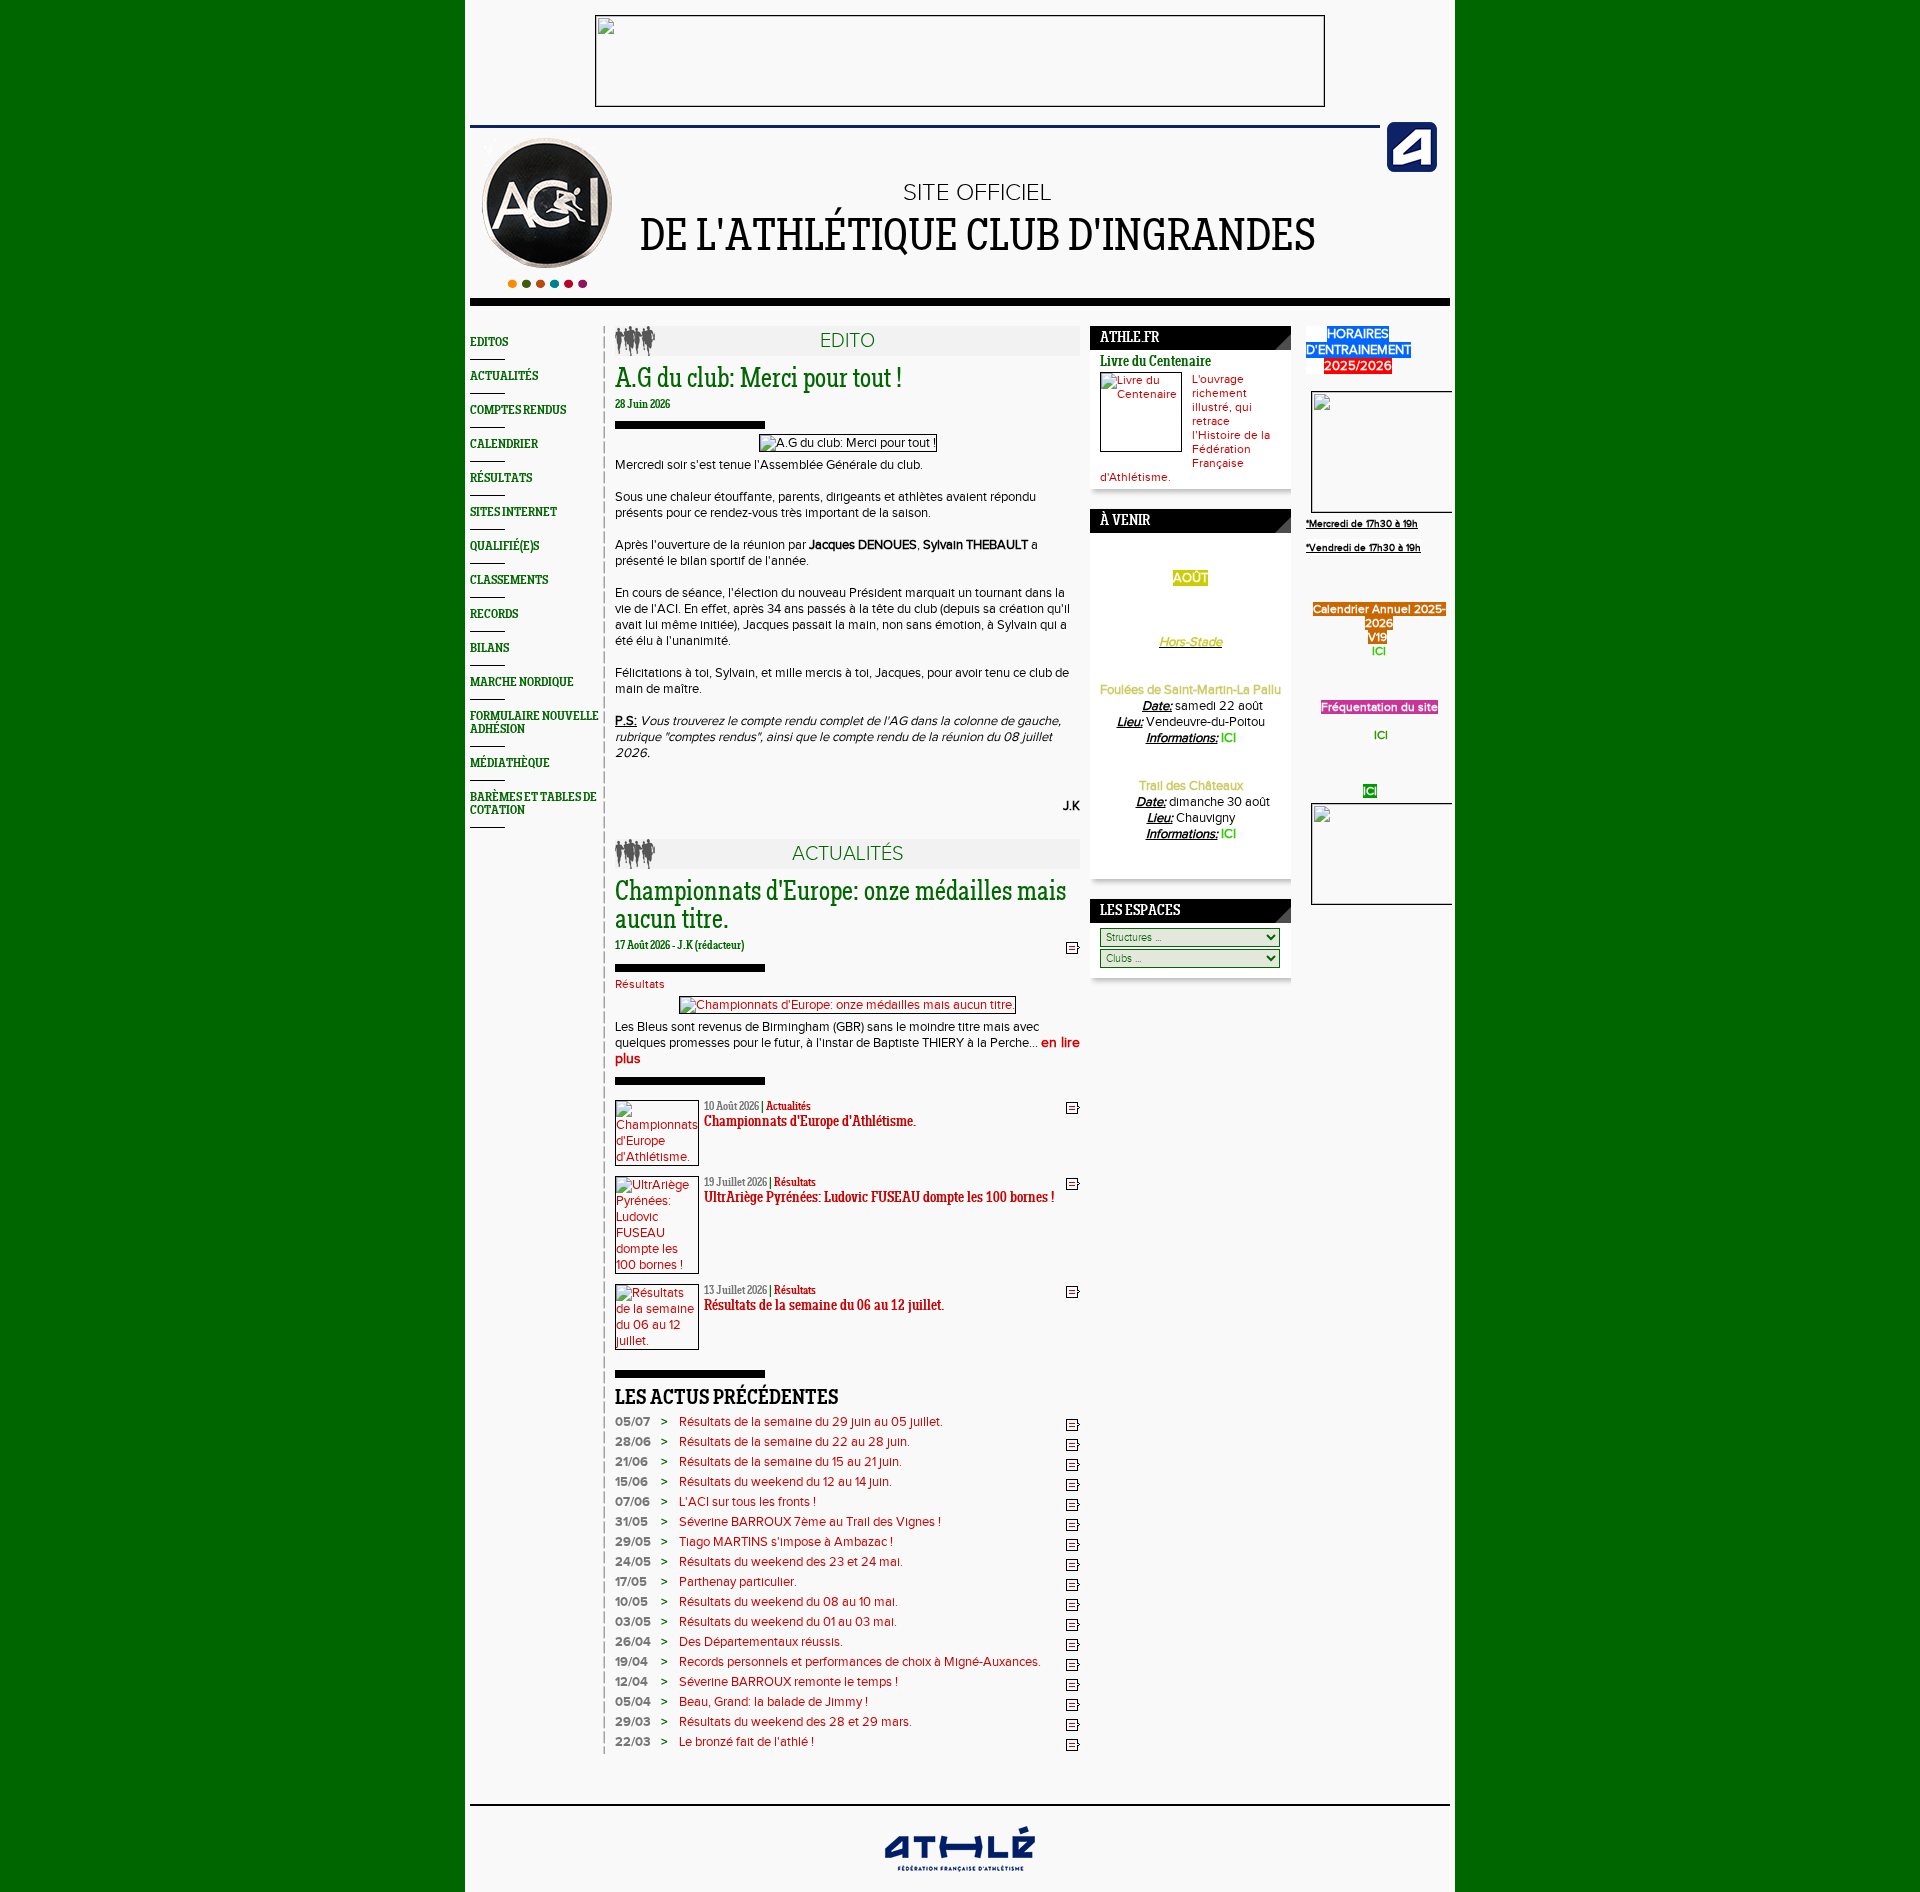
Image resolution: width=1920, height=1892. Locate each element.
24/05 (633, 1562)
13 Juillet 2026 (735, 1291)
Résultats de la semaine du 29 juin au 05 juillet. (811, 1422)
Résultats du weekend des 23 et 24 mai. (791, 1562)
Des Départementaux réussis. (761, 1642)
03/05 (633, 1622)
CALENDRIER (504, 444)
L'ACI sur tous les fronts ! (747, 1502)
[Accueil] (547, 284)
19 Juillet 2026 (735, 1183)
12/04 (631, 1682)
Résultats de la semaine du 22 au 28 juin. (794, 1442)
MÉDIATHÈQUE (510, 763)
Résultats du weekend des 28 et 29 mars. (795, 1722)
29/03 (633, 1722)
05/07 (632, 1422)
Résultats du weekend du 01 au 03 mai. (788, 1622)
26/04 (633, 1642)
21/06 (631, 1462)
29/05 (633, 1542)
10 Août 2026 (731, 1107)
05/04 (633, 1702)
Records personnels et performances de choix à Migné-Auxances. (860, 1662)
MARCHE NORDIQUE (522, 682)
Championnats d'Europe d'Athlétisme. (810, 1122)
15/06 (631, 1482)
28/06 (633, 1442)
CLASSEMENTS (509, 580)
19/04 (631, 1662)
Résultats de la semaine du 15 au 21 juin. (790, 1462)
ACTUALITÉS (504, 376)
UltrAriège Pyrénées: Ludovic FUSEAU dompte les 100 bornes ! (879, 1198)
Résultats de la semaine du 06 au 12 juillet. (824, 1306)
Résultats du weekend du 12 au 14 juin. (785, 1482)
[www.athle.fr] (1412, 168)
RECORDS (494, 614)
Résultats (640, 984)
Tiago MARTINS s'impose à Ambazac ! (786, 1542)
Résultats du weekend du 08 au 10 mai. (788, 1602)
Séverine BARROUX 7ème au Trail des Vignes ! (810, 1522)
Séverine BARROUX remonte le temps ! (788, 1682)
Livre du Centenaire (1155, 362)
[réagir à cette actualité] (1073, 947)
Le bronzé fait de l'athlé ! (746, 1742)
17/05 (631, 1582)
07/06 (632, 1502)
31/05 (631, 1522)
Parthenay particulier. (738, 1582)
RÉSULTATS (501, 478)
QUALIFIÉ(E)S (504, 546)
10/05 (631, 1602)
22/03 (633, 1742)
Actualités (788, 1107)
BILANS (489, 648)
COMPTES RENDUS (518, 410)
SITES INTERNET (513, 512)
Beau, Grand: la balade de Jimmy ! (773, 1702)
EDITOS (489, 342)
